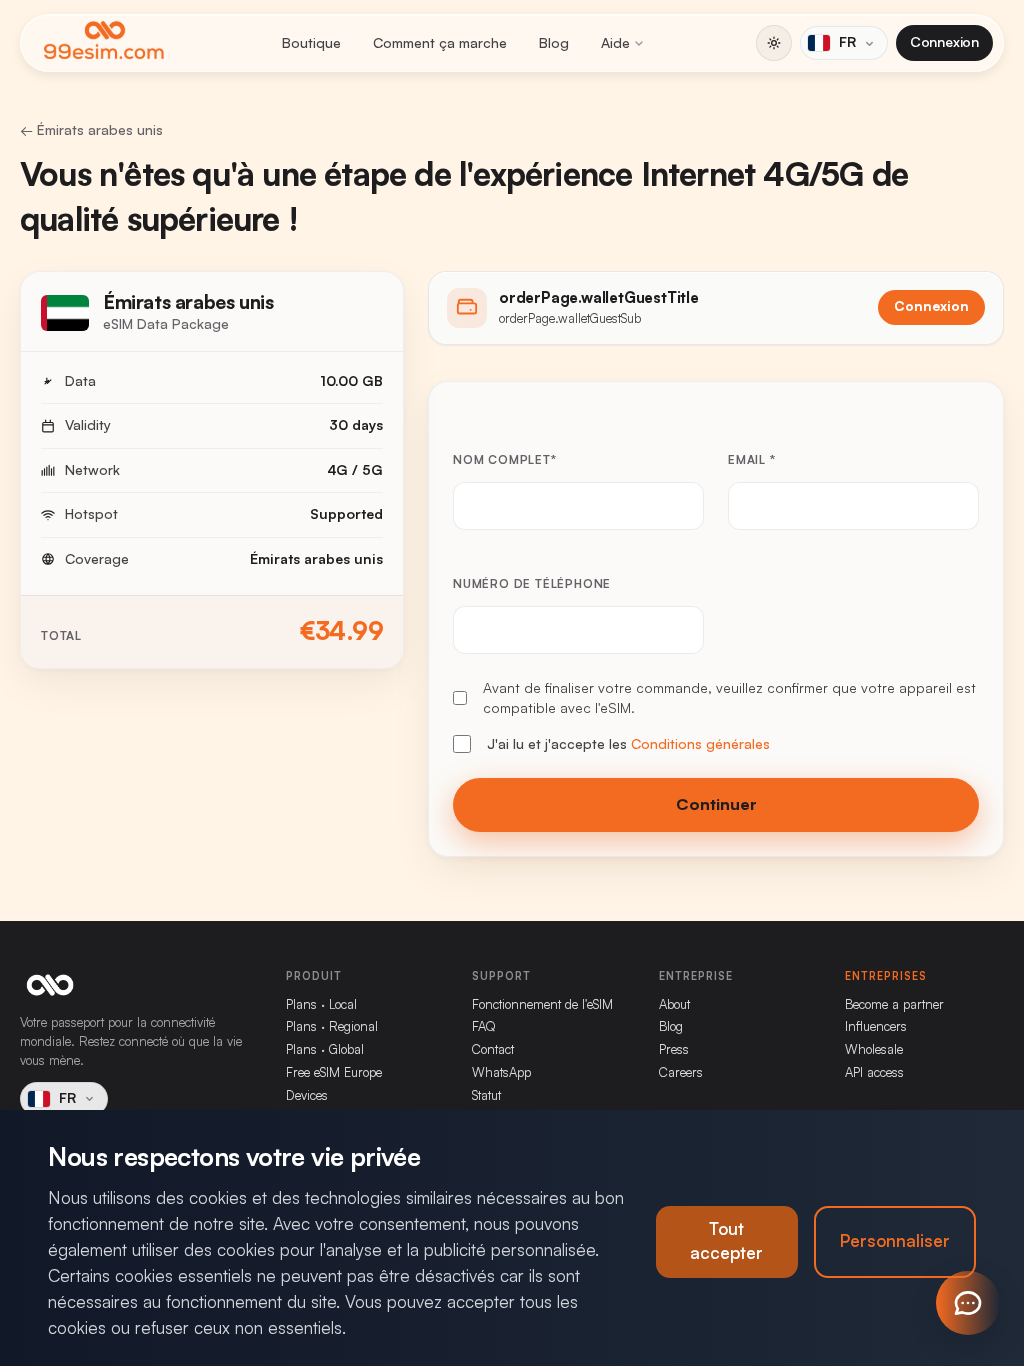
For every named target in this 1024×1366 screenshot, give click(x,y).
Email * (752, 460)
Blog (554, 43)
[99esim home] (104, 43)
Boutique (311, 43)
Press (674, 1049)
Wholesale (874, 1049)
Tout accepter (726, 1241)
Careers (681, 1072)
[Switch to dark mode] (774, 43)
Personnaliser (895, 1241)
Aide (615, 43)
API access (874, 1072)
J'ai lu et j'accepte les (628, 744)
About (674, 1004)
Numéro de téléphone (532, 584)
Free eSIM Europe (334, 1072)
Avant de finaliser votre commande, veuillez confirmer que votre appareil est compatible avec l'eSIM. (729, 698)
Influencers (876, 1026)
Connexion (944, 42)
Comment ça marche (440, 43)
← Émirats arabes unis (91, 130)
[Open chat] (968, 1303)
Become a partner (894, 1004)
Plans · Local (321, 1004)
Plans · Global (325, 1049)
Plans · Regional (332, 1026)
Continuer (716, 805)
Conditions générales (700, 744)
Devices (307, 1095)
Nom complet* (505, 460)
